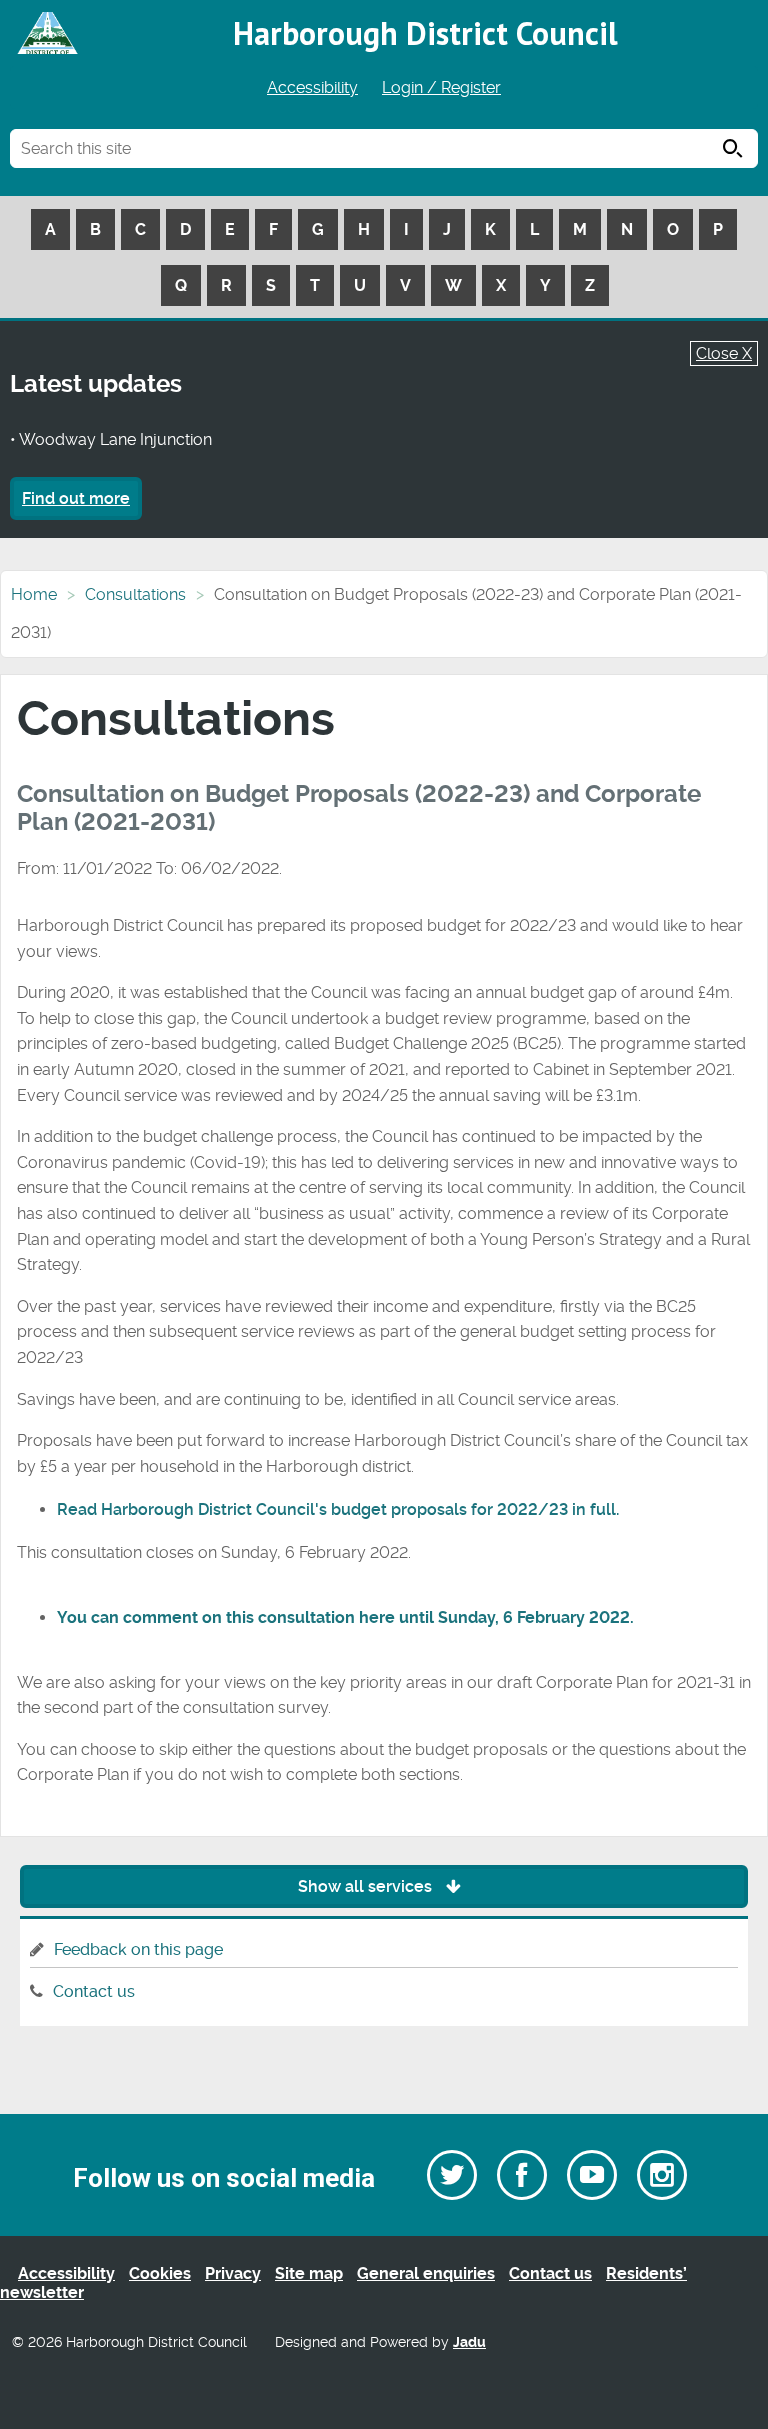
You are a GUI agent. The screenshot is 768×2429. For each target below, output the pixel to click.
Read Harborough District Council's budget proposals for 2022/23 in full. (338, 1509)
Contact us (94, 1991)
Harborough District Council (425, 33)
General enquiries (426, 2273)
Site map (309, 2273)
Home (34, 594)
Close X (724, 353)
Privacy (233, 2273)
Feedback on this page (138, 1949)
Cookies (160, 2273)
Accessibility (312, 87)
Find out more (76, 498)
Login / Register (441, 87)
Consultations (135, 594)
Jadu (469, 2342)
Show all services (367, 1886)
